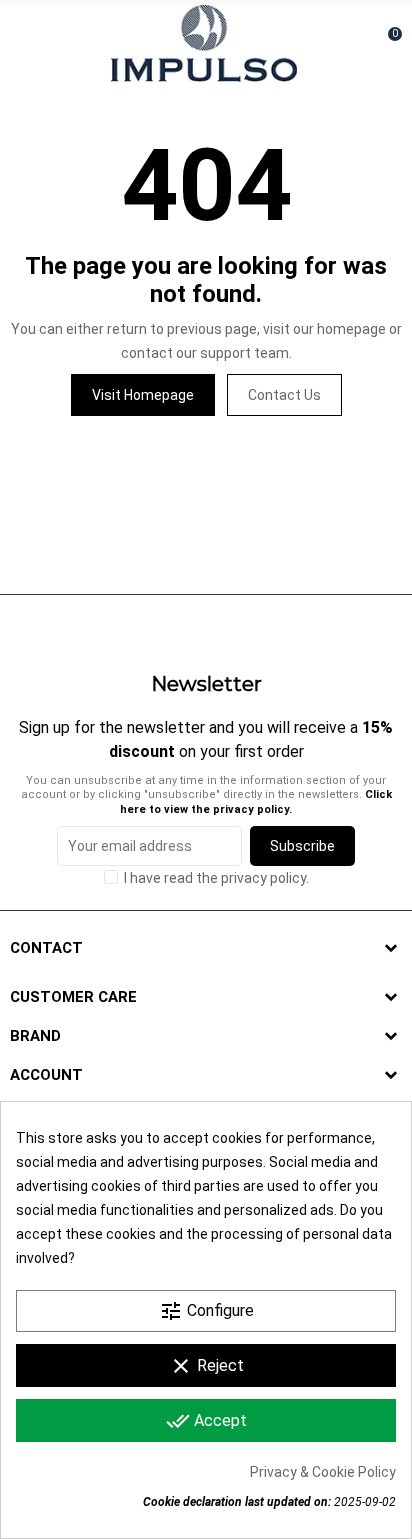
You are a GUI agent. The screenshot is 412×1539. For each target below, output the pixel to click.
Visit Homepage (143, 395)
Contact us (284, 395)
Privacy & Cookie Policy (323, 1472)
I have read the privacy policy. (216, 878)
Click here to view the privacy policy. (256, 801)
